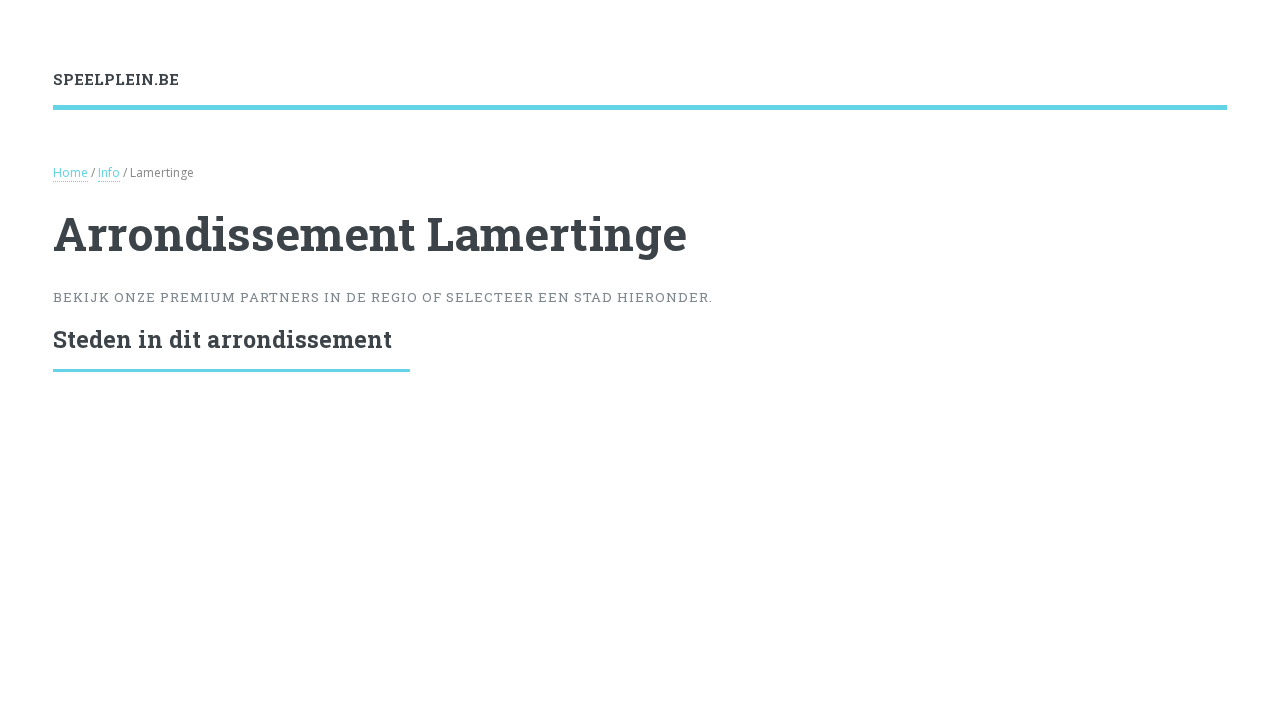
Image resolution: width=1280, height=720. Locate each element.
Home (70, 172)
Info (109, 172)
